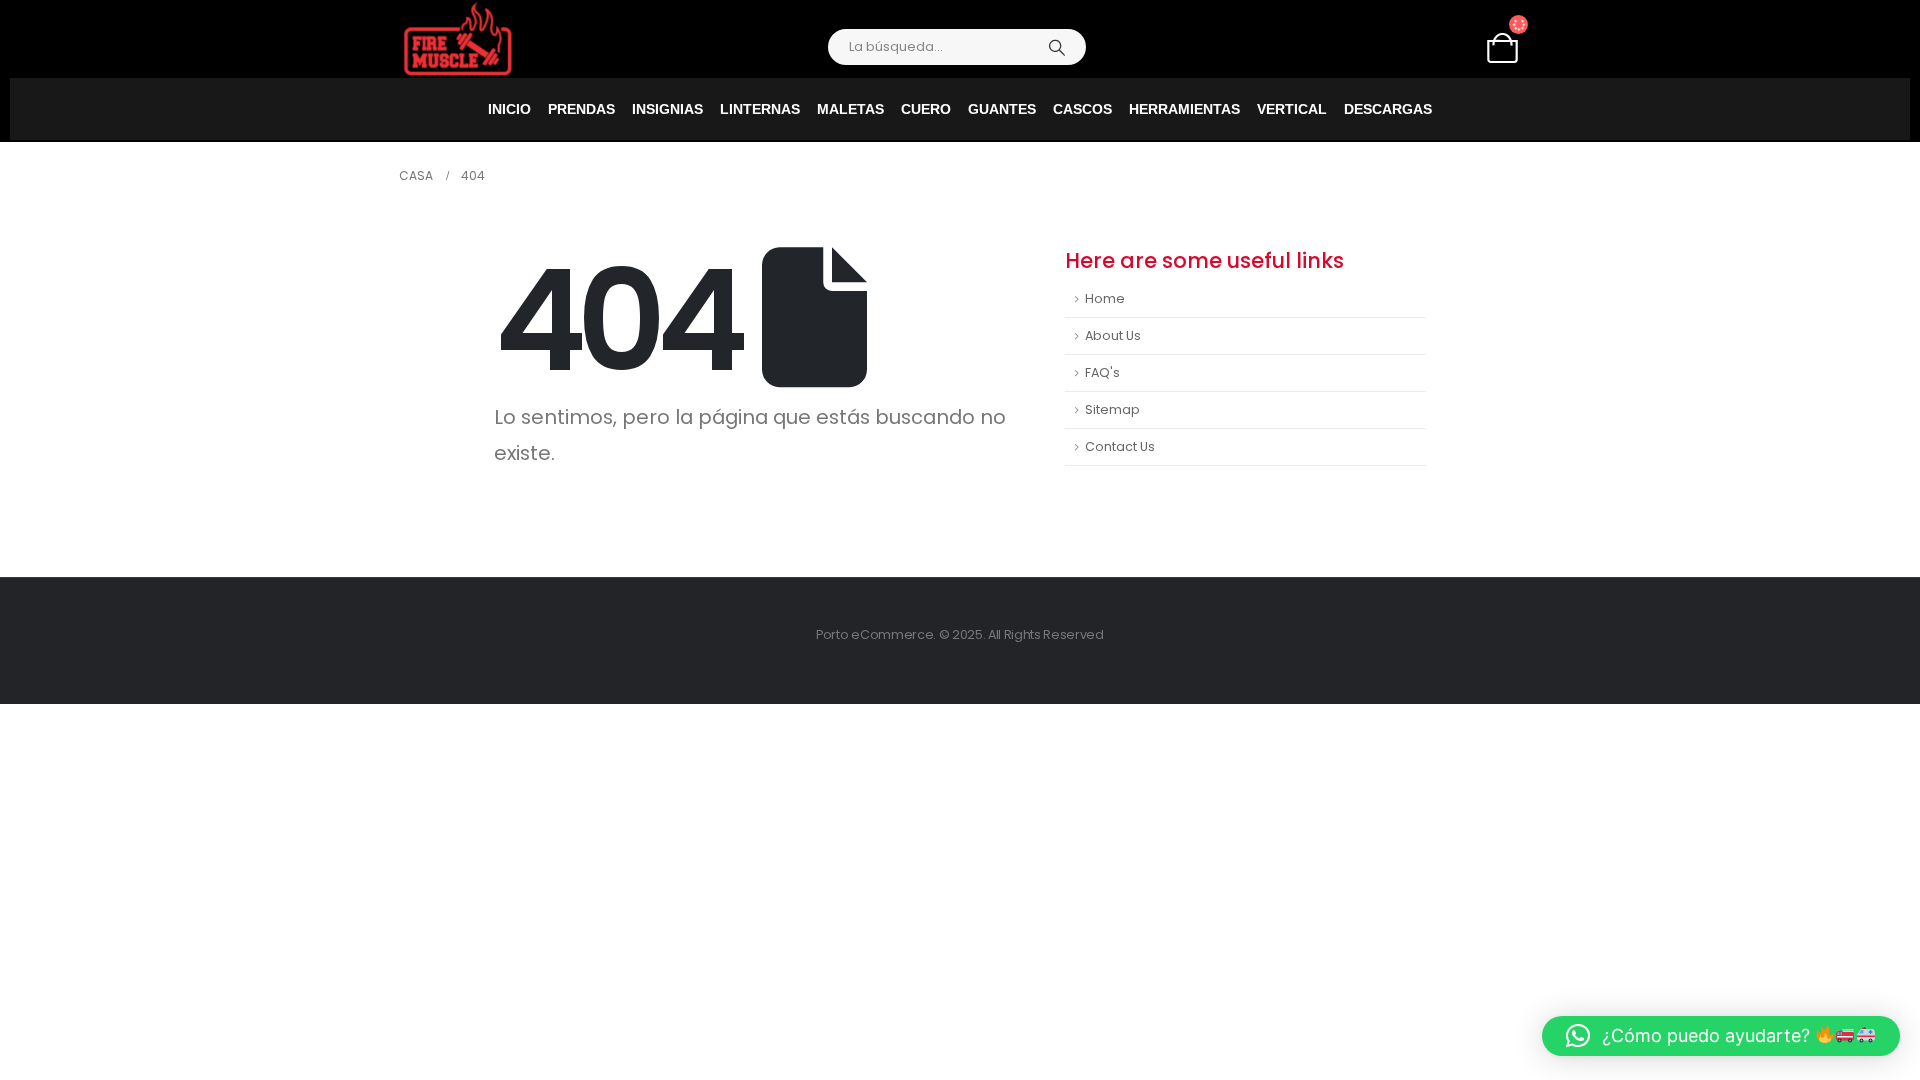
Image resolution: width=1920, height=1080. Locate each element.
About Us (1113, 335)
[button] (1721, 1036)
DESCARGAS (1388, 109)
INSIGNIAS (667, 109)
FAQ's (1102, 372)
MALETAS (850, 109)
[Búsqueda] (1057, 47)
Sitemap (1112, 409)
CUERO (926, 109)
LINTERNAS (760, 109)
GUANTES (1002, 109)
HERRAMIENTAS (1184, 109)
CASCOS (1082, 109)
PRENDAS (581, 109)
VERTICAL (1292, 109)
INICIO (509, 109)
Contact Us (1120, 446)
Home (1105, 298)
